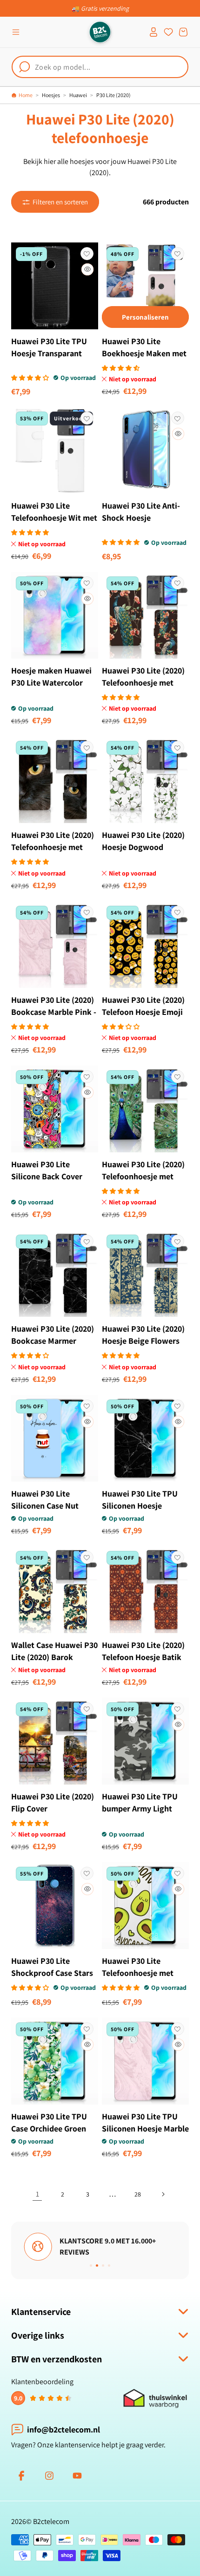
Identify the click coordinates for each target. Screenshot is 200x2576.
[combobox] (100, 67)
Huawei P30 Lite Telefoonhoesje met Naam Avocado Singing (143, 1973)
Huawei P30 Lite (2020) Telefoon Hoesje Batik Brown (143, 1657)
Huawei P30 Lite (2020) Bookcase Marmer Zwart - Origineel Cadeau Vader (53, 1347)
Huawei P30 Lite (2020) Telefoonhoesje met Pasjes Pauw (143, 1176)
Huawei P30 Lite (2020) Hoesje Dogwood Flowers (143, 847)
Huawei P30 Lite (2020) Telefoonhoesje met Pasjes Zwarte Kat (53, 847)
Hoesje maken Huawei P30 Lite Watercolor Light (51, 683)
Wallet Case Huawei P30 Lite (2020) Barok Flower (54, 1657)
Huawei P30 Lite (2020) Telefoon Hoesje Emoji (143, 1006)
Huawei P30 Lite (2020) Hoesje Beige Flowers (143, 1335)
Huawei (78, 95)
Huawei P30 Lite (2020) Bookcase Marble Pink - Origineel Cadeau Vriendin (54, 1018)
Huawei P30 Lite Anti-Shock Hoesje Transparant (141, 518)
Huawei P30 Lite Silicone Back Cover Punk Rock (47, 1176)
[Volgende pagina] (163, 2194)
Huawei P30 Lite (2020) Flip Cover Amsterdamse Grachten (53, 1808)
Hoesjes (51, 95)
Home (26, 95)
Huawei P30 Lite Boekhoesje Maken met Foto (144, 353)
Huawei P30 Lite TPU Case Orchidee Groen (49, 2122)
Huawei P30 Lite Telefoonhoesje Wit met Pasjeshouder (54, 518)
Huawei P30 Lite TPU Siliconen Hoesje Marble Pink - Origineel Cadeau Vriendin (145, 2135)
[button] (16, 32)
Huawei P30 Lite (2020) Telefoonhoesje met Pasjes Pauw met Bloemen (143, 689)
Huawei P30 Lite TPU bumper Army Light (140, 1802)
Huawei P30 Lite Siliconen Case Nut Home (45, 1506)
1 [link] (37, 2194)
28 (138, 2194)
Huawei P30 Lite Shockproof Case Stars (52, 1967)
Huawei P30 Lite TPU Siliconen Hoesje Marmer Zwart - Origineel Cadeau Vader (144, 1512)
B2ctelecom (51, 2521)
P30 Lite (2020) (113, 95)
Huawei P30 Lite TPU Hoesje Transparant (49, 347)
